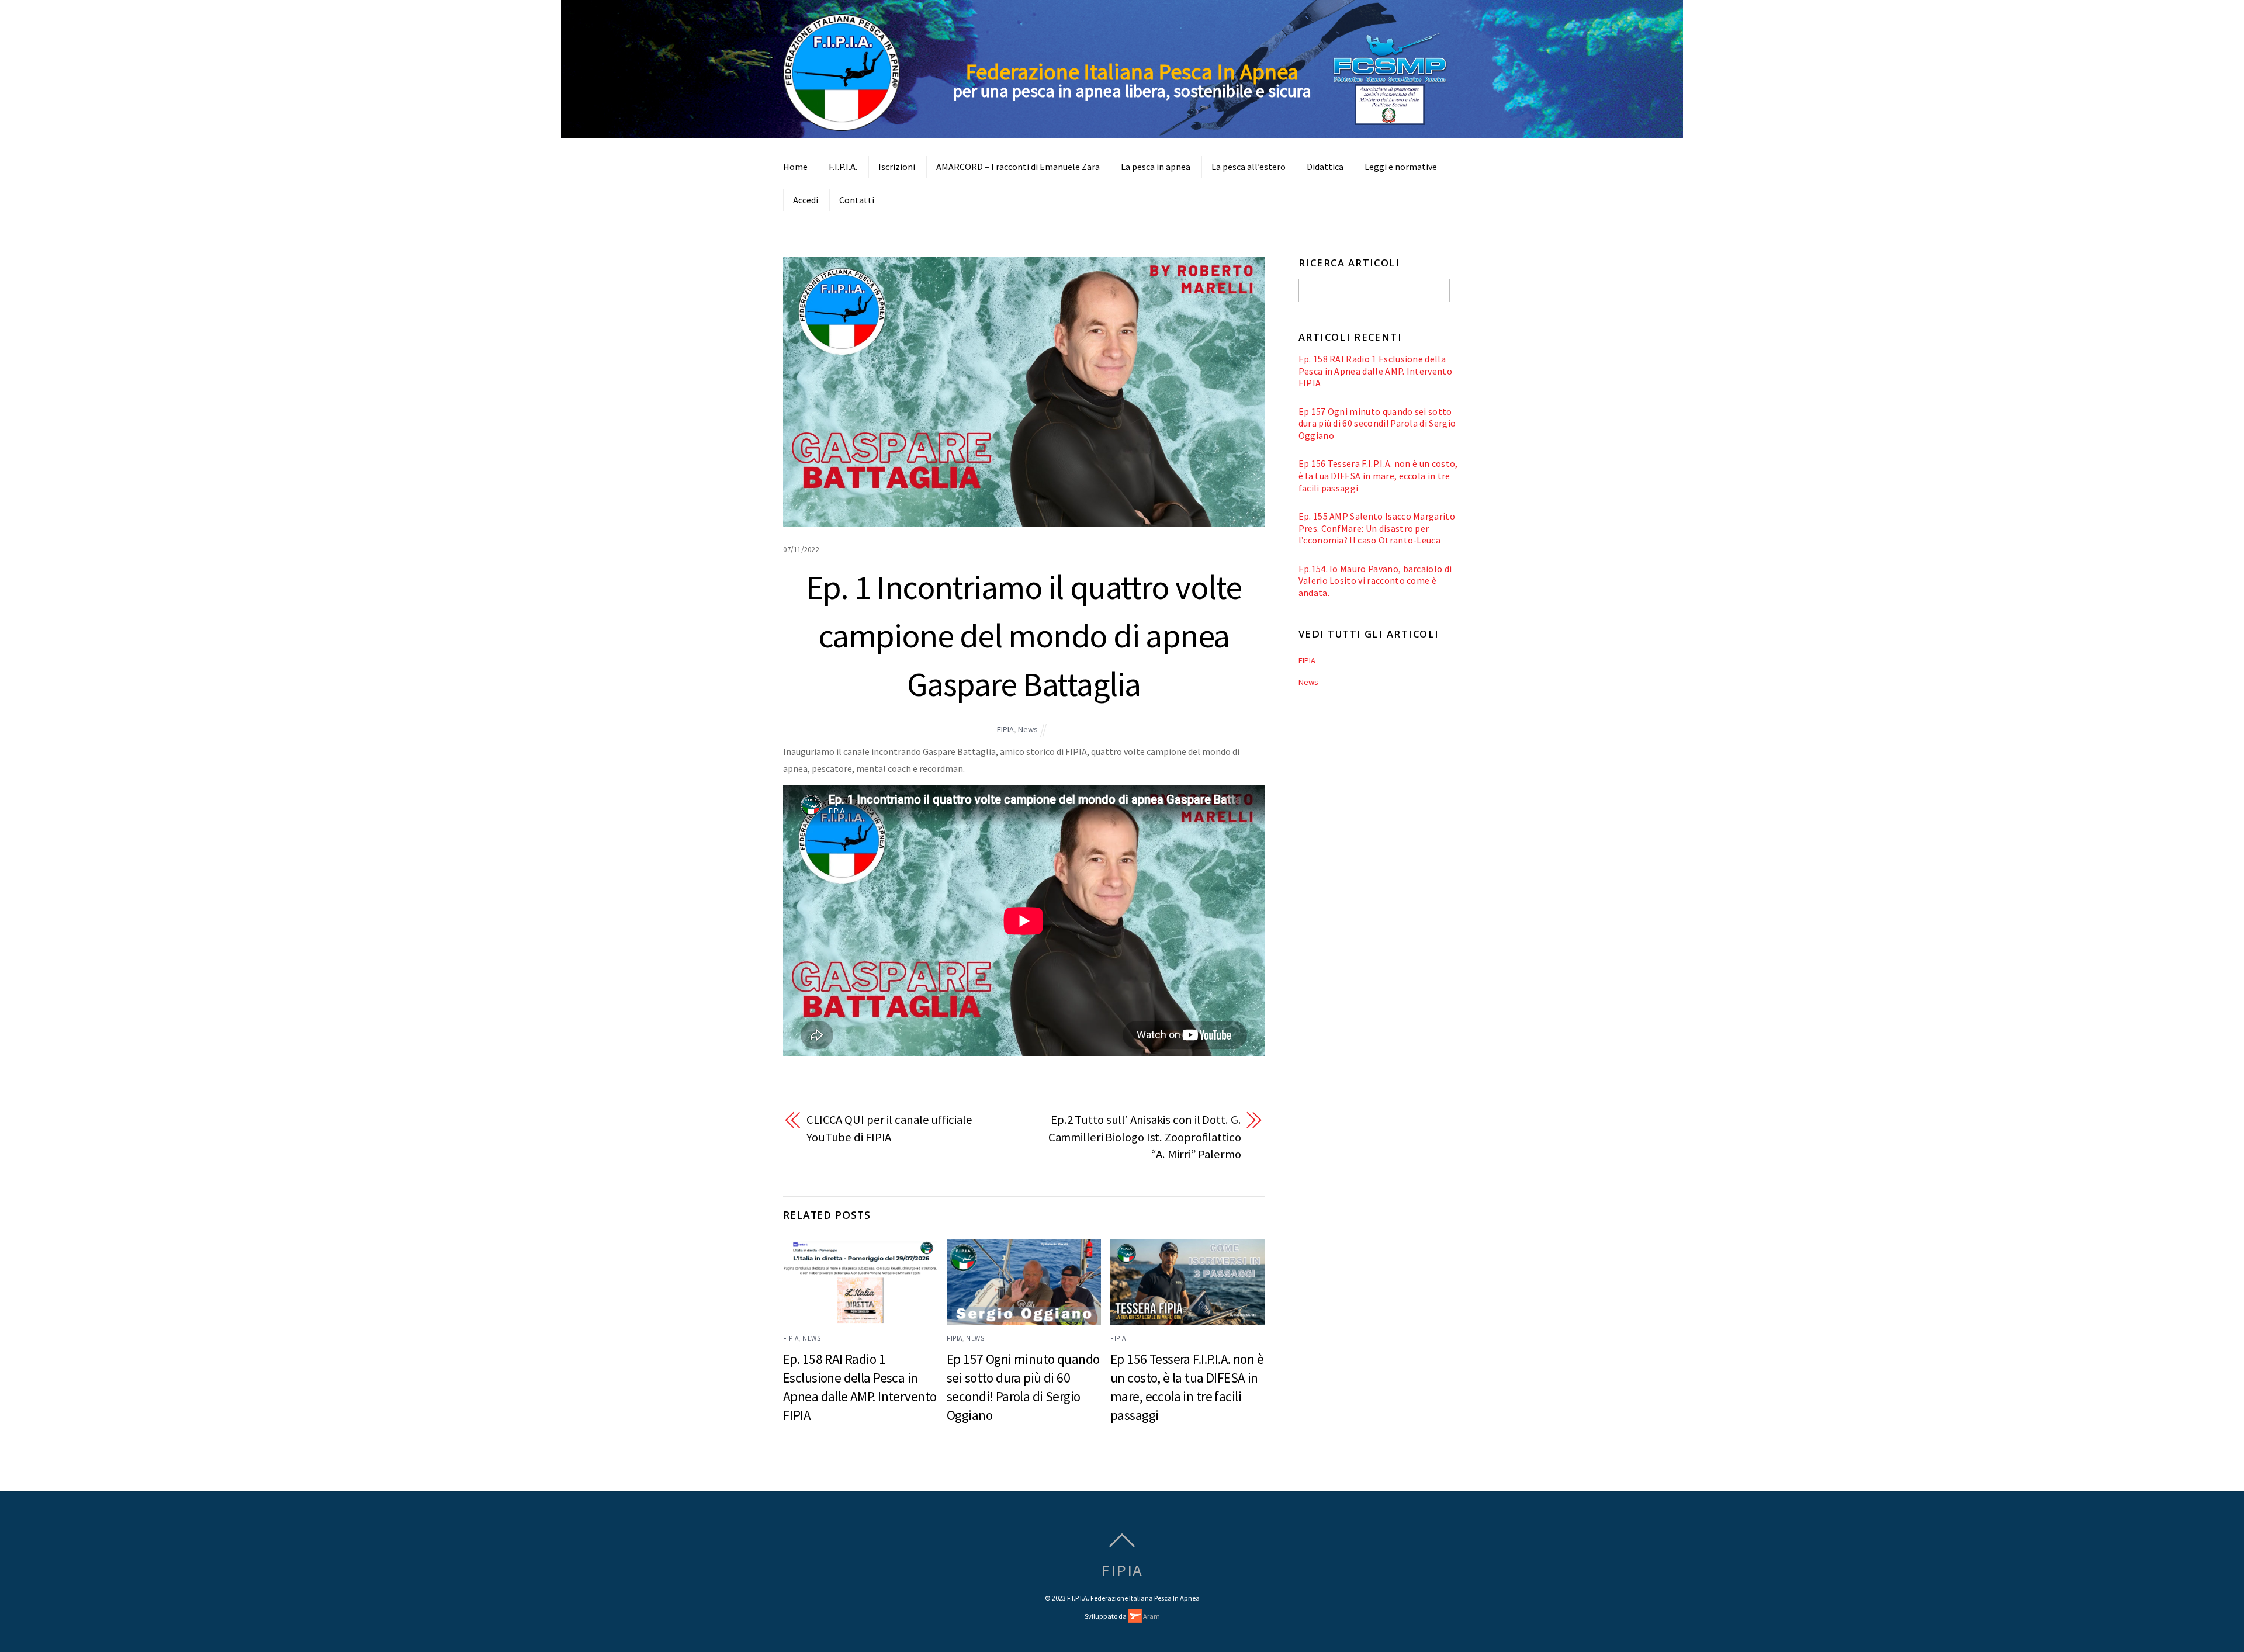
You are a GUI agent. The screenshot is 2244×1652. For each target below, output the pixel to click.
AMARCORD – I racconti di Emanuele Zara (1018, 167)
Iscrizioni (897, 167)
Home (795, 167)
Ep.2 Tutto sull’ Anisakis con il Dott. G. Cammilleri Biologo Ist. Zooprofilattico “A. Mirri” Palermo (1145, 1137)
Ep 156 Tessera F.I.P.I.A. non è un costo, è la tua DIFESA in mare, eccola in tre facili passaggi (1378, 475)
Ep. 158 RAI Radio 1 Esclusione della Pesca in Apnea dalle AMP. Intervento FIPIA (1375, 371)
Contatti (857, 200)
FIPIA (1005, 729)
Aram (1151, 1616)
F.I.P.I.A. (843, 167)
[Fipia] (841, 124)
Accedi (806, 200)
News (1028, 729)
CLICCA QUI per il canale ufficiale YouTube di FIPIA (889, 1128)
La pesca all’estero (1249, 167)
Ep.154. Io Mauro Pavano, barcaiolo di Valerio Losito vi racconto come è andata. (1375, 581)
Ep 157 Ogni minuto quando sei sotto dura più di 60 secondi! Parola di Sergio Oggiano (1377, 423)
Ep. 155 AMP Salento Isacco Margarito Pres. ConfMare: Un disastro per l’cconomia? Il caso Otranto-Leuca (1377, 528)
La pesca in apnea (1156, 167)
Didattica (1325, 167)
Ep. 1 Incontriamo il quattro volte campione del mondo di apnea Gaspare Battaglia (1024, 635)
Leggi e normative (1401, 167)
